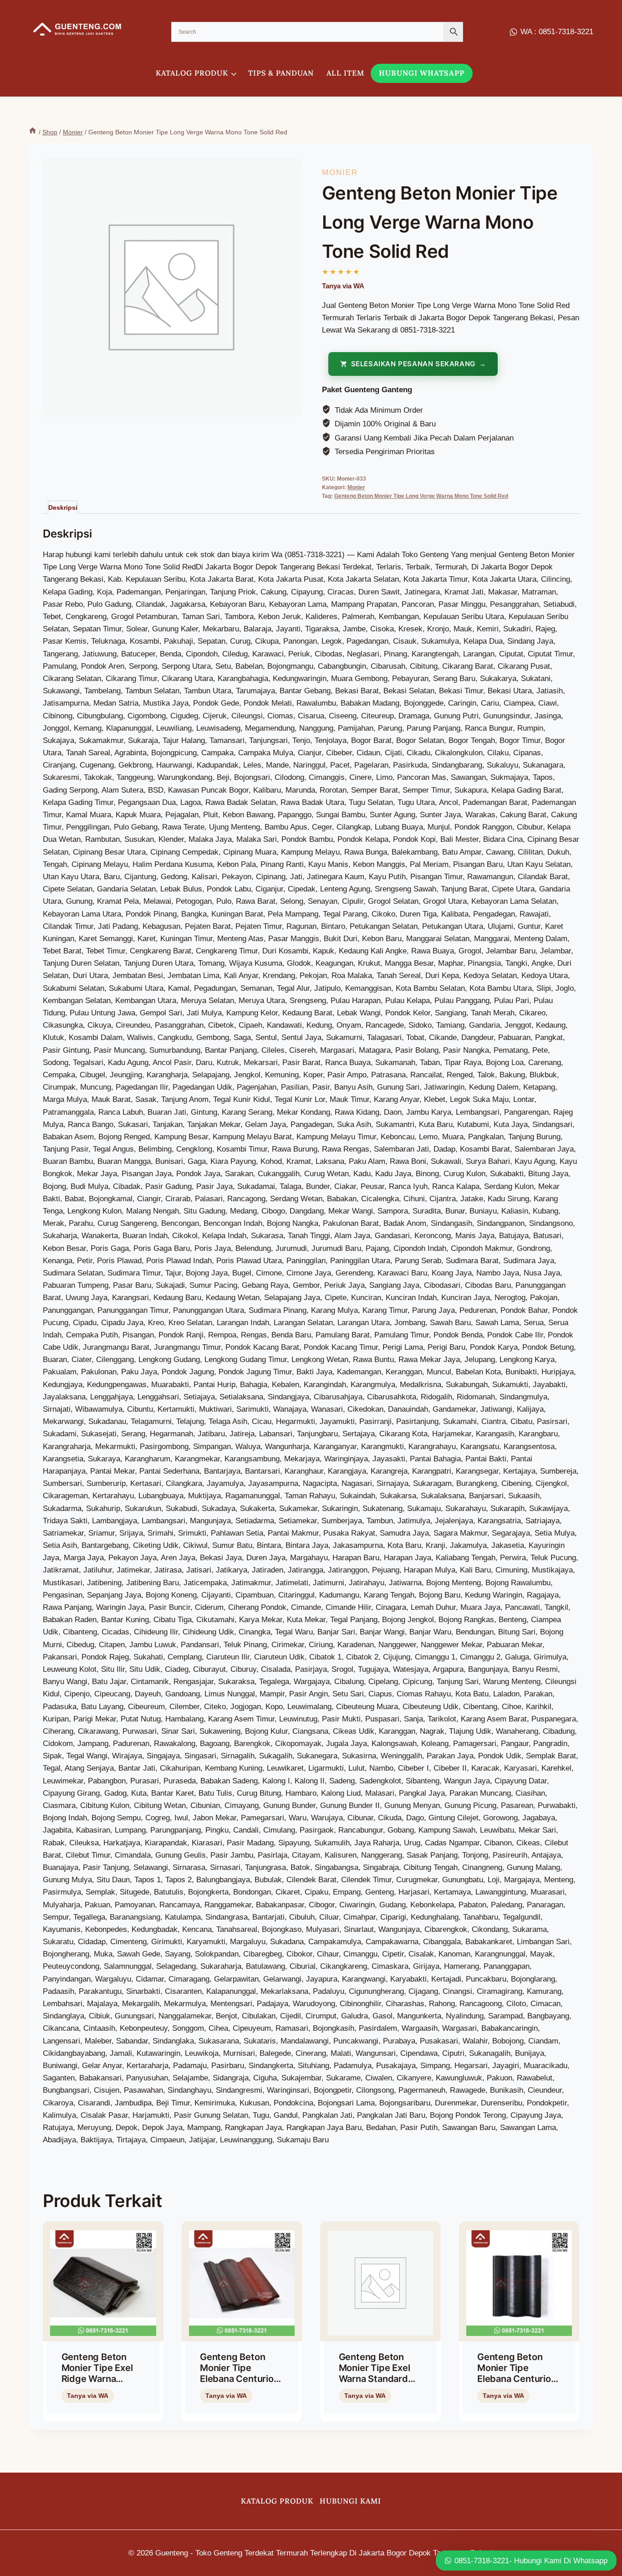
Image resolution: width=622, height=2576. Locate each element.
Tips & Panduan (281, 73)
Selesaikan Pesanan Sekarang (413, 364)
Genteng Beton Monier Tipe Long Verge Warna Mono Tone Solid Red (421, 496)
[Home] (33, 132)
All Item (345, 73)
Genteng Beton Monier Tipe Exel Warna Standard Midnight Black (375, 2373)
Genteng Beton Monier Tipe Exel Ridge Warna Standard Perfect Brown (99, 2379)
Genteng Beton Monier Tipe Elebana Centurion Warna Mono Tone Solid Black (517, 2379)
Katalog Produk (277, 2501)
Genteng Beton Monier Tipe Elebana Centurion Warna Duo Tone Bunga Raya (240, 2379)
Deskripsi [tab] (63, 507)
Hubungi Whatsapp (422, 73)
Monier (340, 172)
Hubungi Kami (350, 2501)
